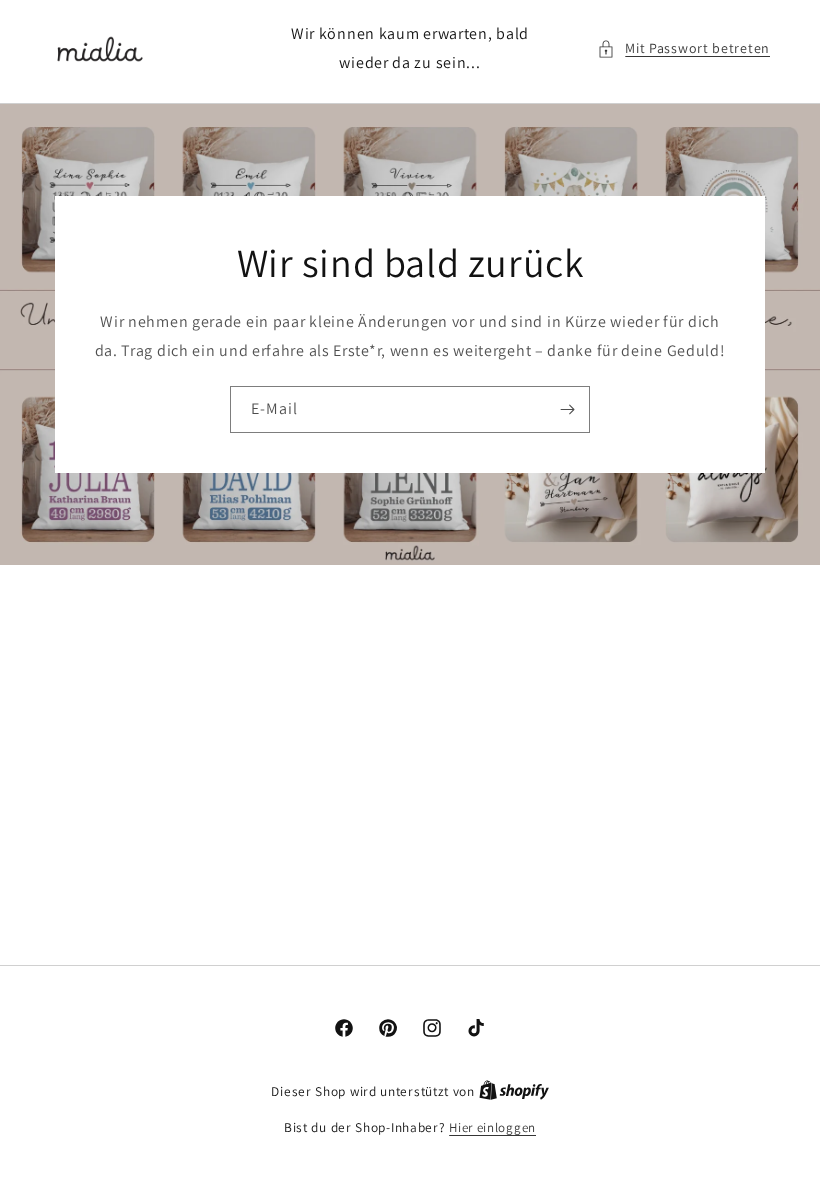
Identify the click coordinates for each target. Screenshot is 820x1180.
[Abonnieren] (567, 409)
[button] (683, 48)
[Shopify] (514, 1091)
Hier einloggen (492, 1127)
